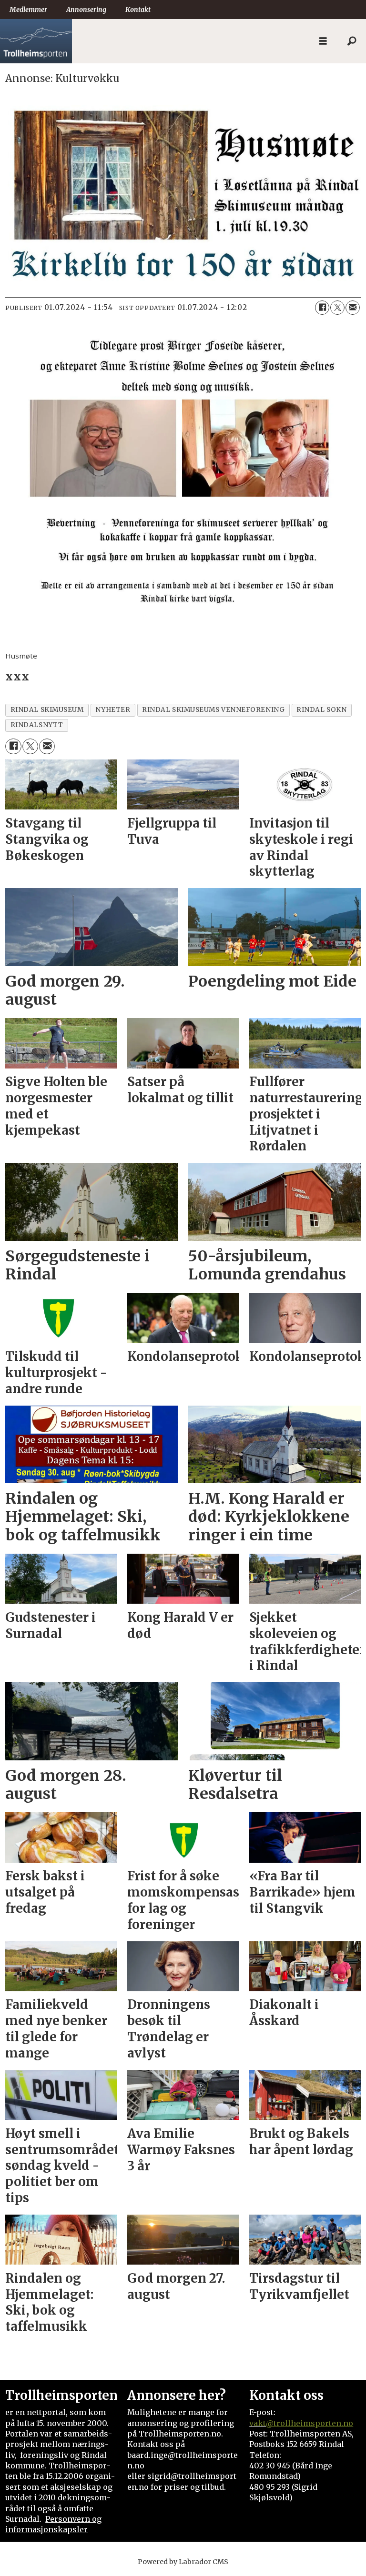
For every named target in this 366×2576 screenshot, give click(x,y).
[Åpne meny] (323, 41)
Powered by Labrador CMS (183, 2562)
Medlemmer (28, 10)
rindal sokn (321, 710)
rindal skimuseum (47, 710)
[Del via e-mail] (353, 308)
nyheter (113, 710)
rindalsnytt (37, 725)
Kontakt (138, 10)
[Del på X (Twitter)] (337, 308)
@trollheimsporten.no (310, 2423)
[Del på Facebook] (322, 308)
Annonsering (86, 10)
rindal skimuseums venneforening (213, 710)
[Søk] (352, 41)
